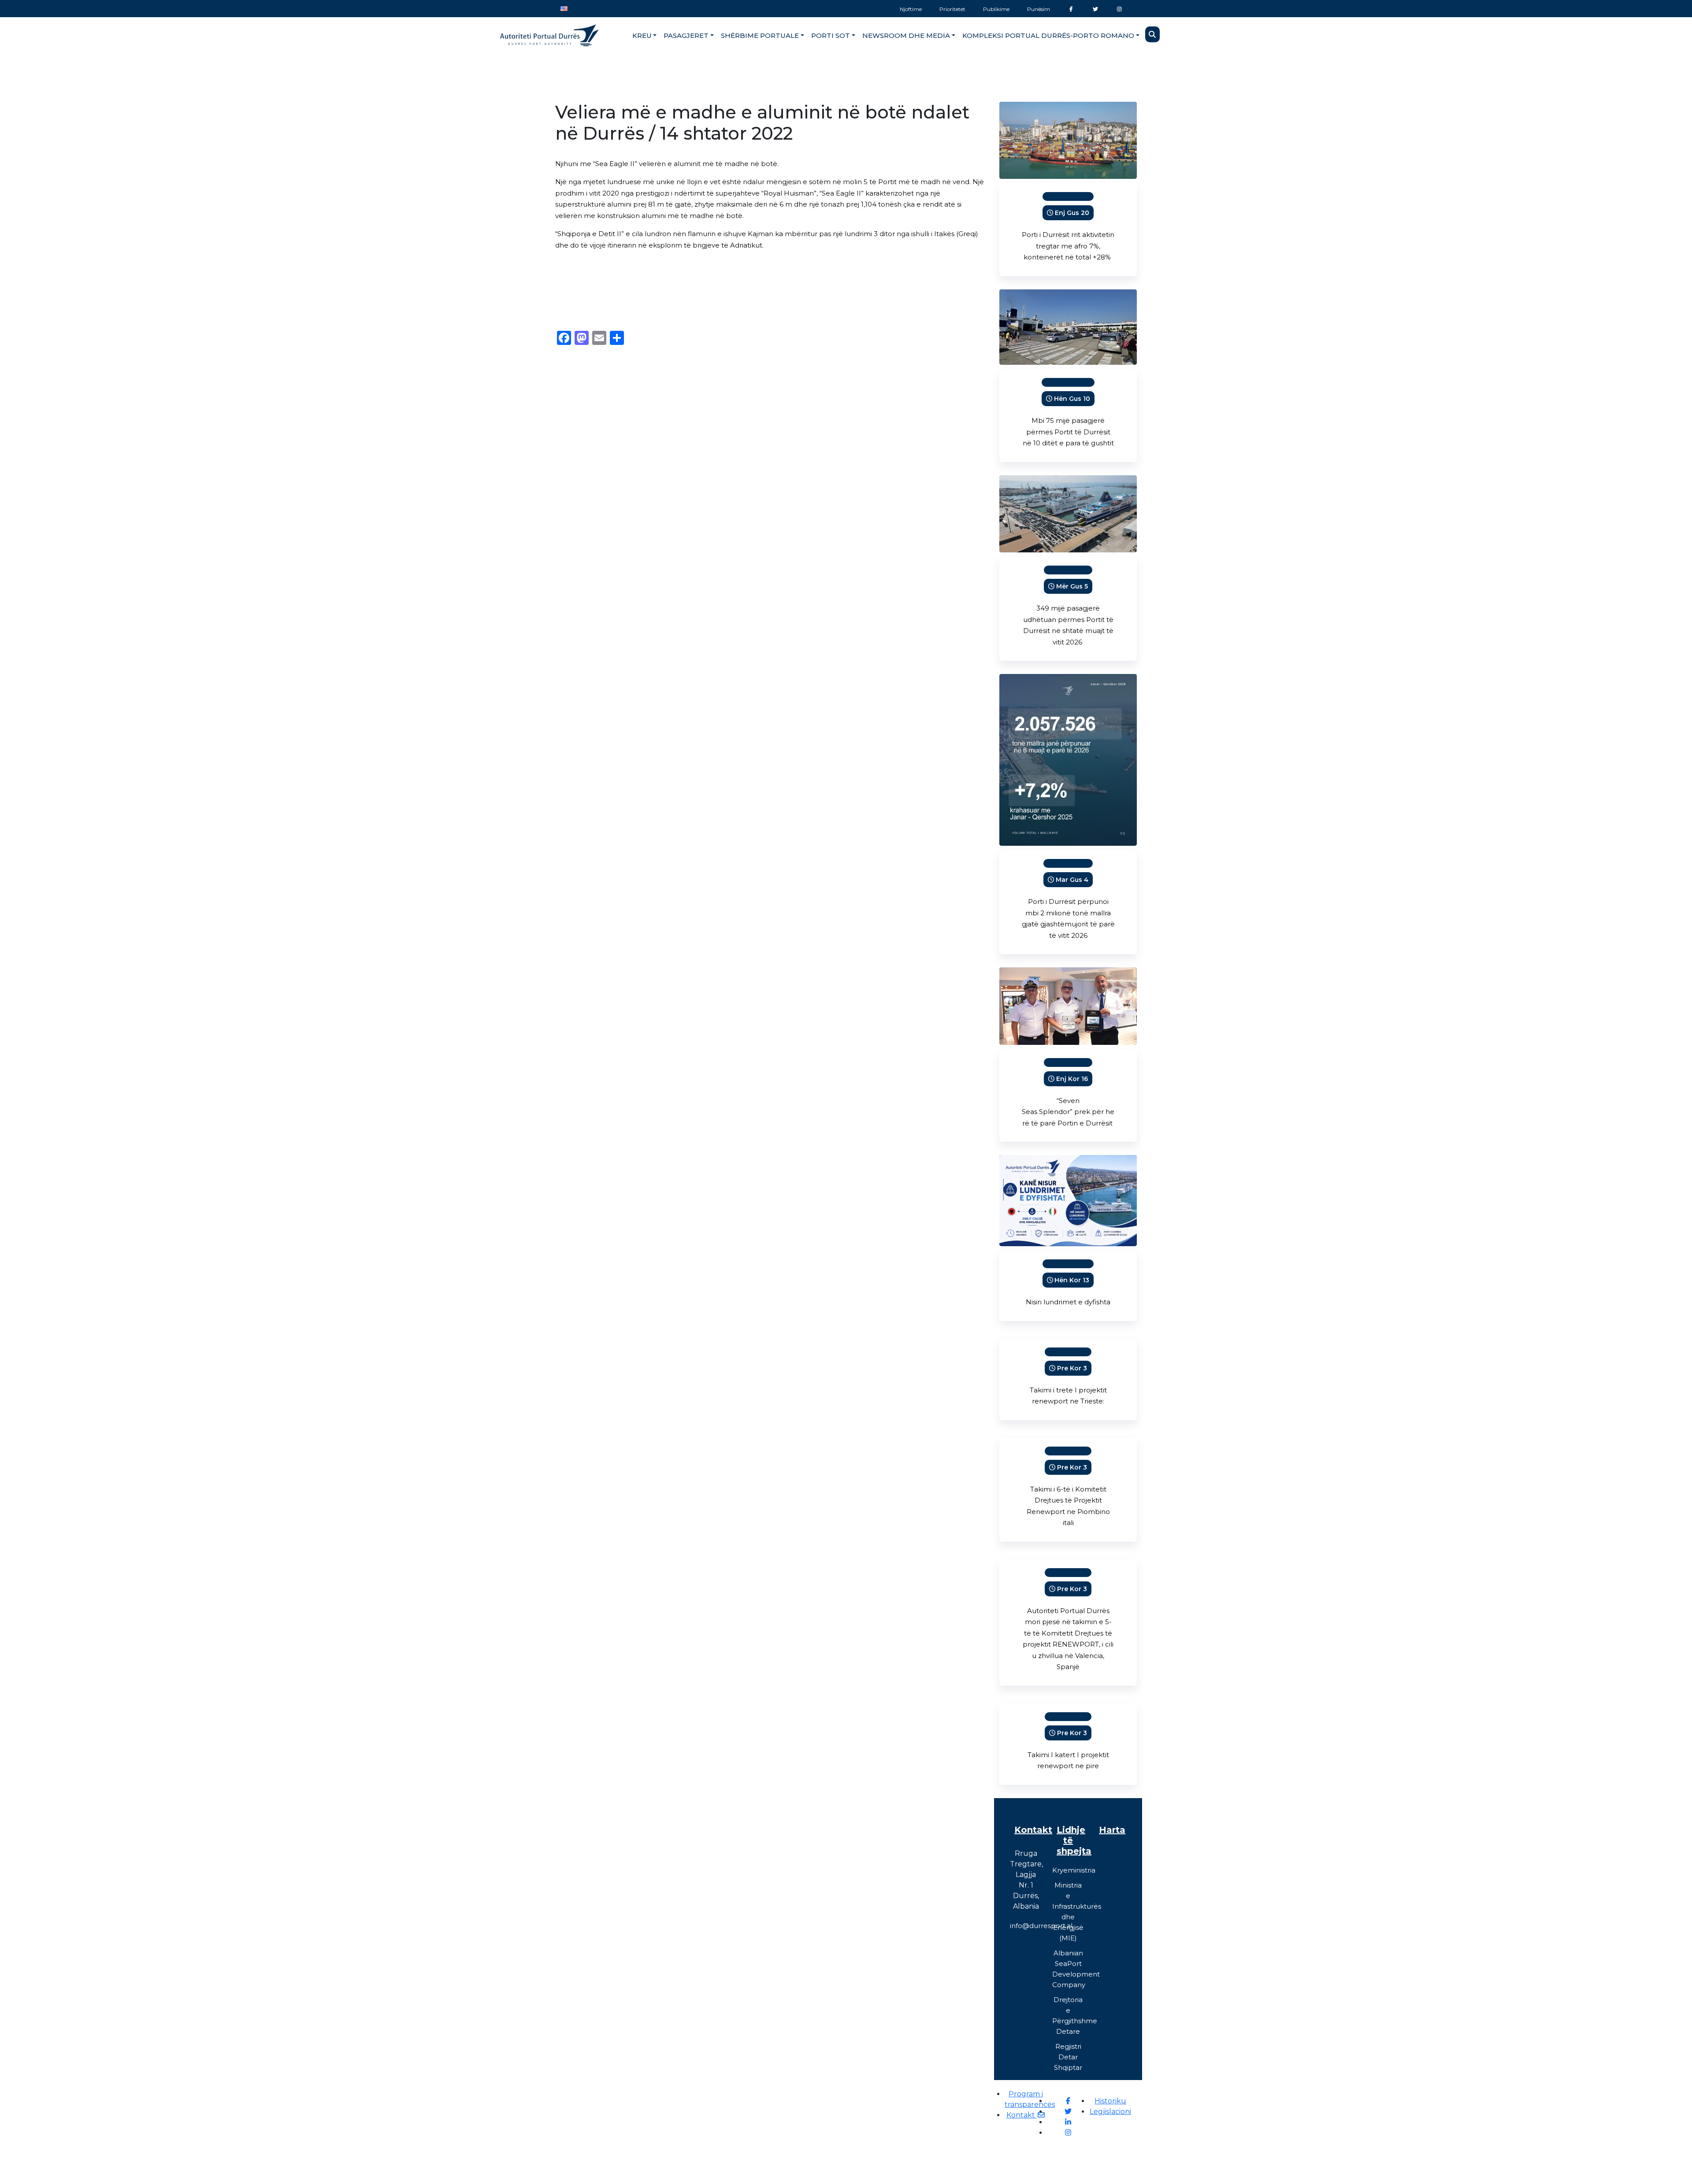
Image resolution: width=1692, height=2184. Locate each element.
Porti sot (831, 35)
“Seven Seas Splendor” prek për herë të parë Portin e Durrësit (1068, 1112)
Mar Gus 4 (1072, 880)
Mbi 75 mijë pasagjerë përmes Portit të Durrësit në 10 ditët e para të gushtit (1068, 432)
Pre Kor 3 (1072, 1368)
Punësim (1039, 9)
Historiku (1110, 2101)
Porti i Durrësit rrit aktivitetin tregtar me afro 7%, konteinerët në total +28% (1068, 246)
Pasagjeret (686, 35)
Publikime (996, 9)
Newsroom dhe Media (906, 35)
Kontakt (1022, 2115)
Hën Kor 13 (1072, 1280)
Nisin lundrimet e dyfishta (1068, 1302)
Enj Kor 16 (1072, 1079)
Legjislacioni (1110, 2112)
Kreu (642, 35)
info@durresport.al (1041, 1926)
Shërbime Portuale (760, 35)
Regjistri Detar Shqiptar (1068, 2057)
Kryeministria (1074, 1870)
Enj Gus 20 (1072, 213)
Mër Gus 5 (1072, 586)
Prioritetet (952, 9)
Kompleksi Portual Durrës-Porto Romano (1048, 35)
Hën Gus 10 (1072, 399)
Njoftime (911, 9)
